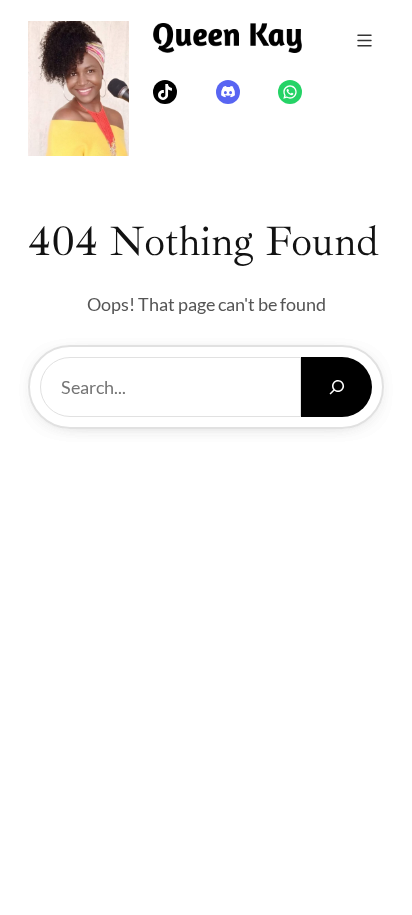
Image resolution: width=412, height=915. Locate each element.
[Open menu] (364, 40)
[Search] (336, 387)
